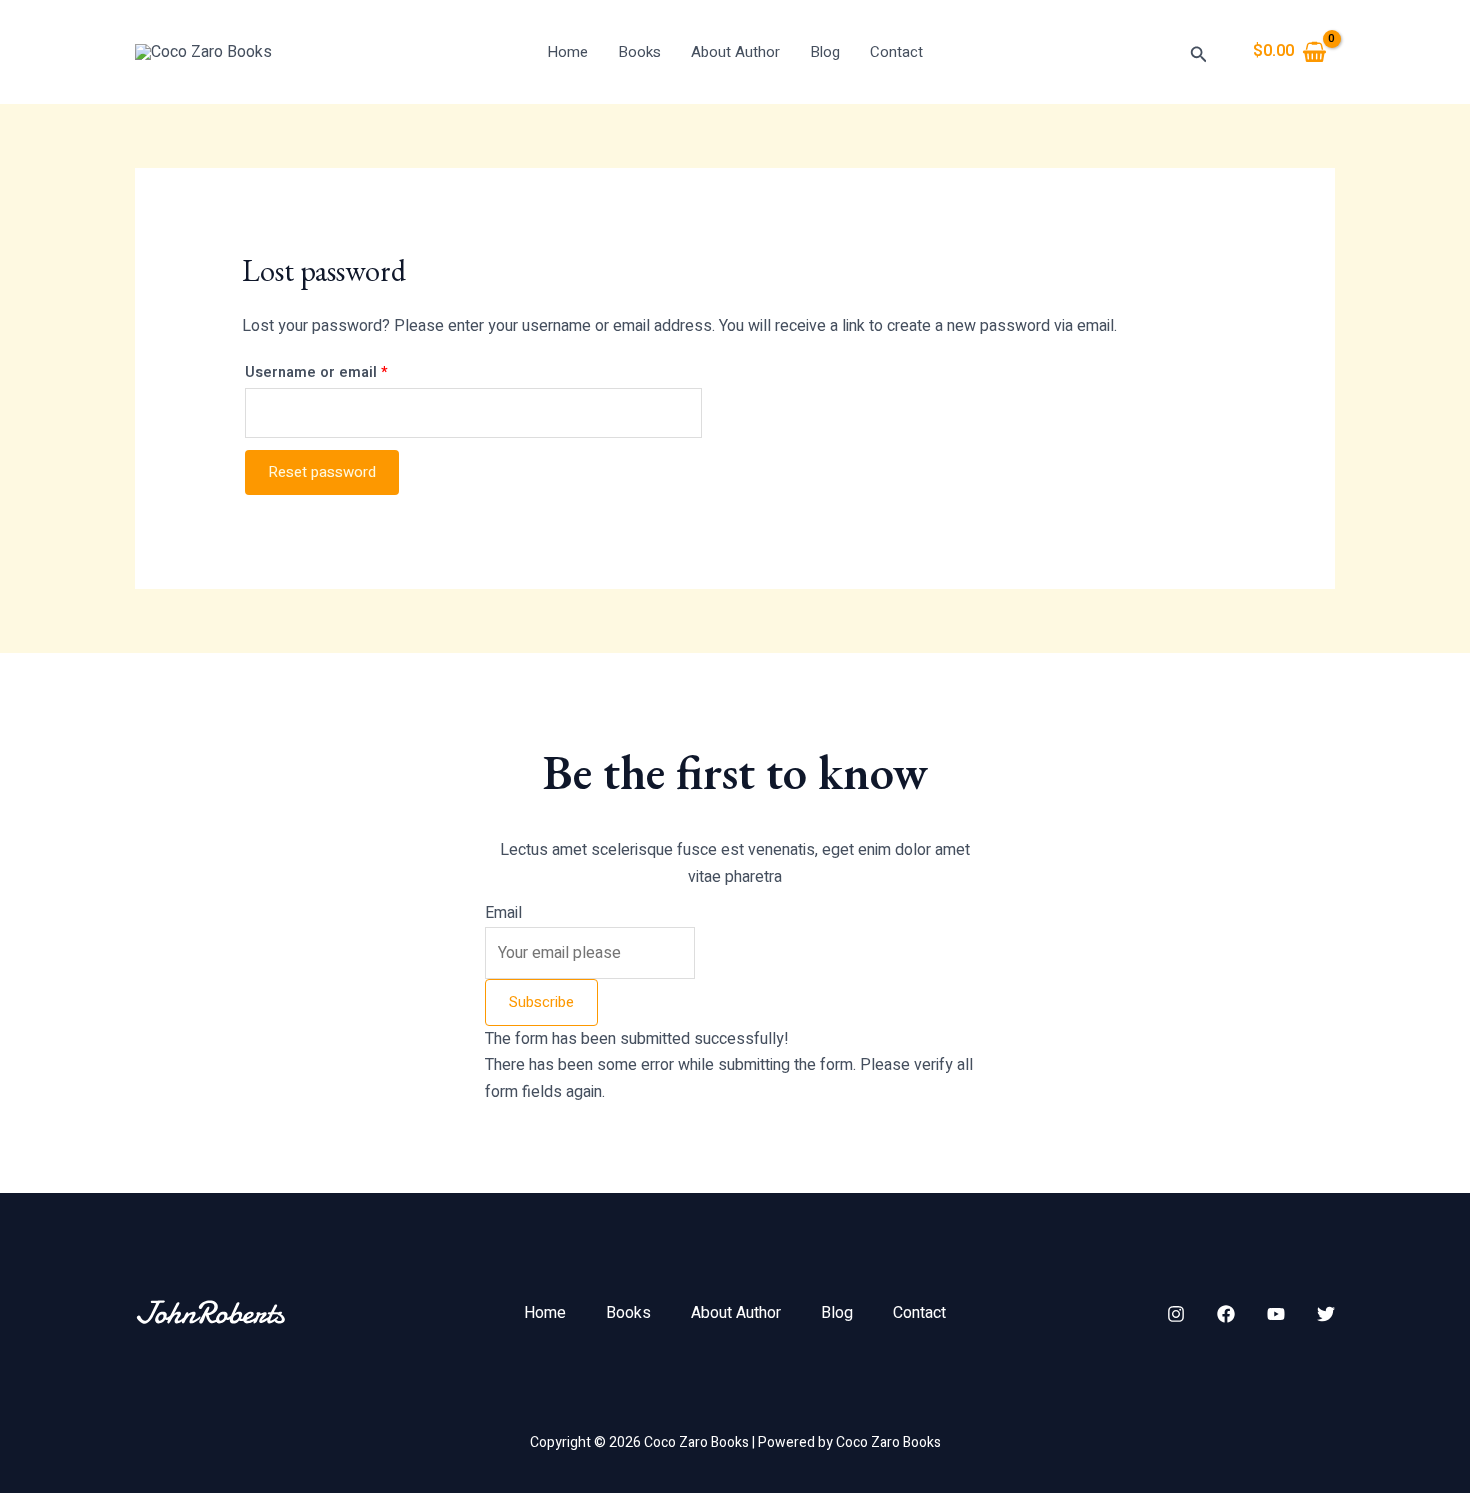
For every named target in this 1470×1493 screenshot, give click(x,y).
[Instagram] (1176, 1314)
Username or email (348, 371)
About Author (735, 52)
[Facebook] (1226, 1314)
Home (567, 52)
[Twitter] (1326, 1314)
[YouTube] (1276, 1314)
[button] (1199, 52)
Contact (896, 52)
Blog (825, 52)
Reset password (322, 472)
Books (639, 52)
